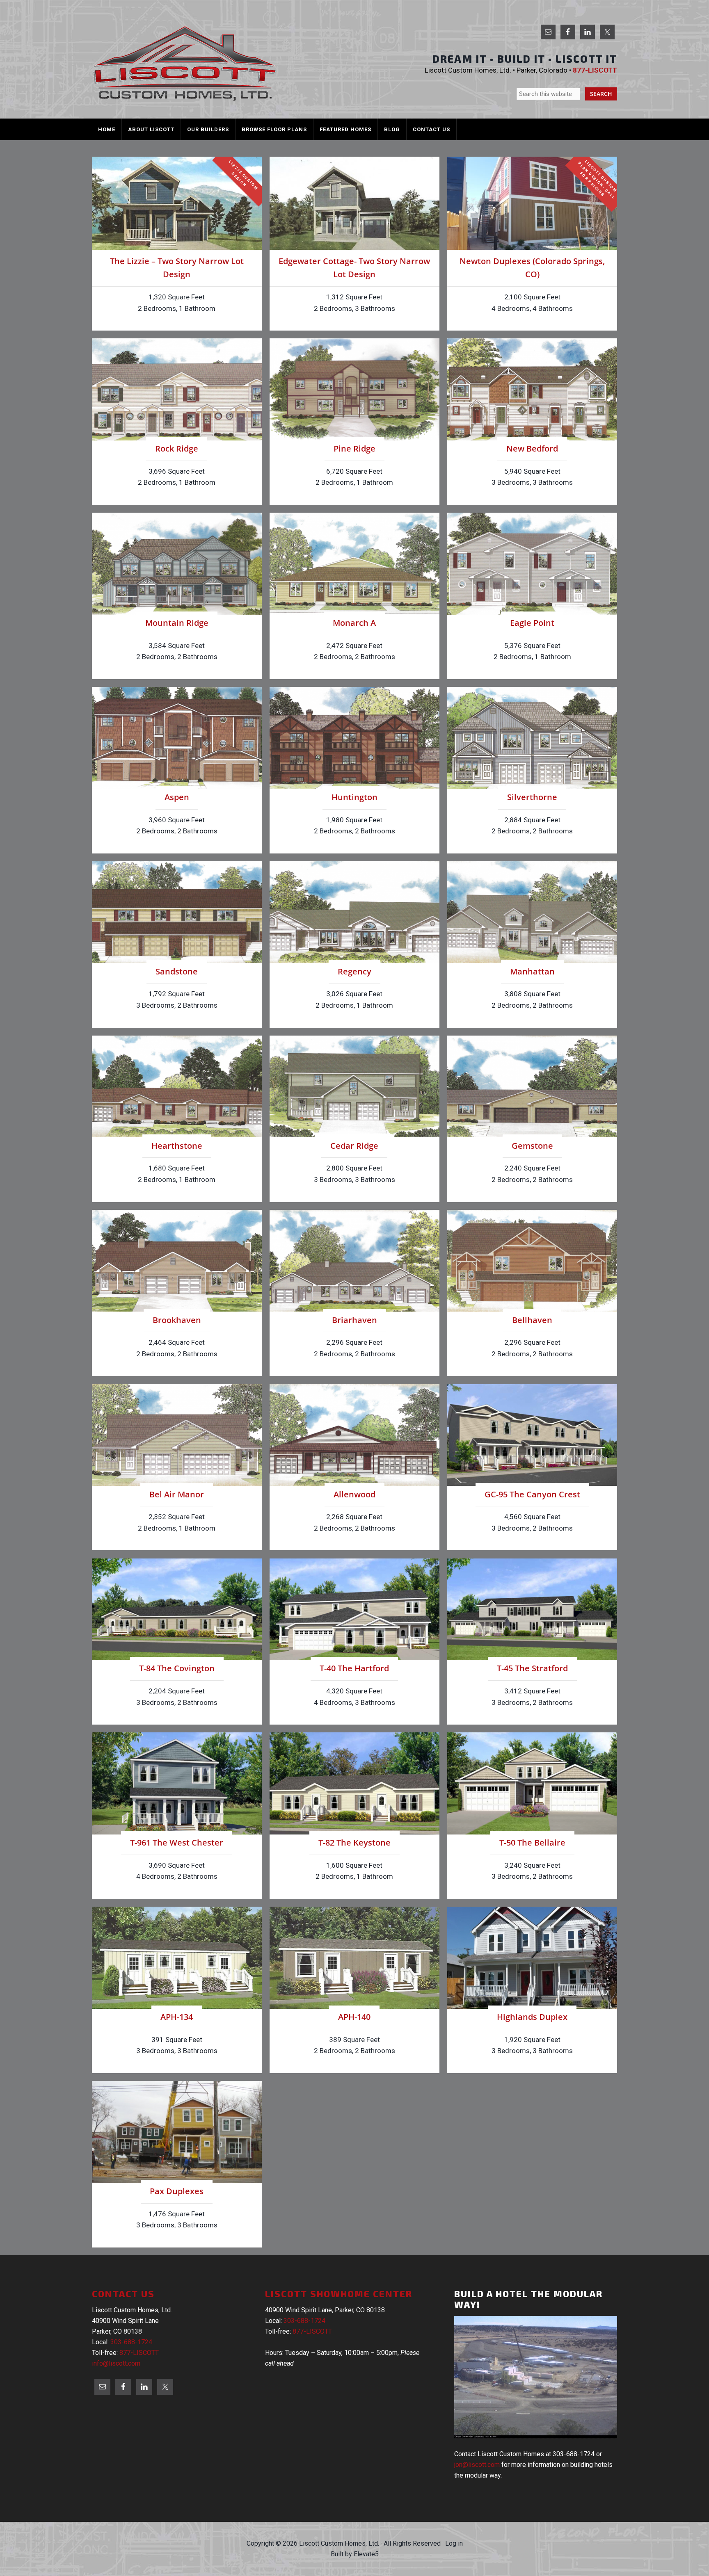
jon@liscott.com (477, 2465)
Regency (354, 971)
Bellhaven (532, 1320)
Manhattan (532, 971)
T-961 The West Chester (177, 1842)
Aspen (177, 797)
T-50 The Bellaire (532, 1842)
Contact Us (123, 2293)
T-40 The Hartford (354, 1668)
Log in (454, 2543)
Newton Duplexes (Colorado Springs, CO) (532, 268)
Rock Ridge (177, 448)
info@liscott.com (116, 2363)
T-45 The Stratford (532, 1668)
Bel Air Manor (177, 1494)
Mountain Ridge (177, 623)
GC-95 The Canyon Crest (532, 1494)
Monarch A (354, 623)
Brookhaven (177, 1320)
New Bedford (532, 448)
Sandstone (177, 971)
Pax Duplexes (177, 2191)
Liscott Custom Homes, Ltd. (184, 63)
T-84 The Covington (177, 1668)
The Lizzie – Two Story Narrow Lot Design (177, 268)
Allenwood (354, 1494)
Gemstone (532, 1146)
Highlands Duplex (532, 2017)
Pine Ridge (354, 448)
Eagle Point (532, 623)
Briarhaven (354, 1320)
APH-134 (177, 2017)
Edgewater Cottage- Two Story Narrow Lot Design (354, 268)
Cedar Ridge (354, 1146)
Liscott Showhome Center (339, 2293)
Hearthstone (177, 1146)
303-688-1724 (131, 2342)
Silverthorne (532, 797)
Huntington (354, 797)
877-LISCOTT (139, 2353)
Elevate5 (366, 2554)
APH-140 (354, 2017)
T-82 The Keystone (354, 1842)
